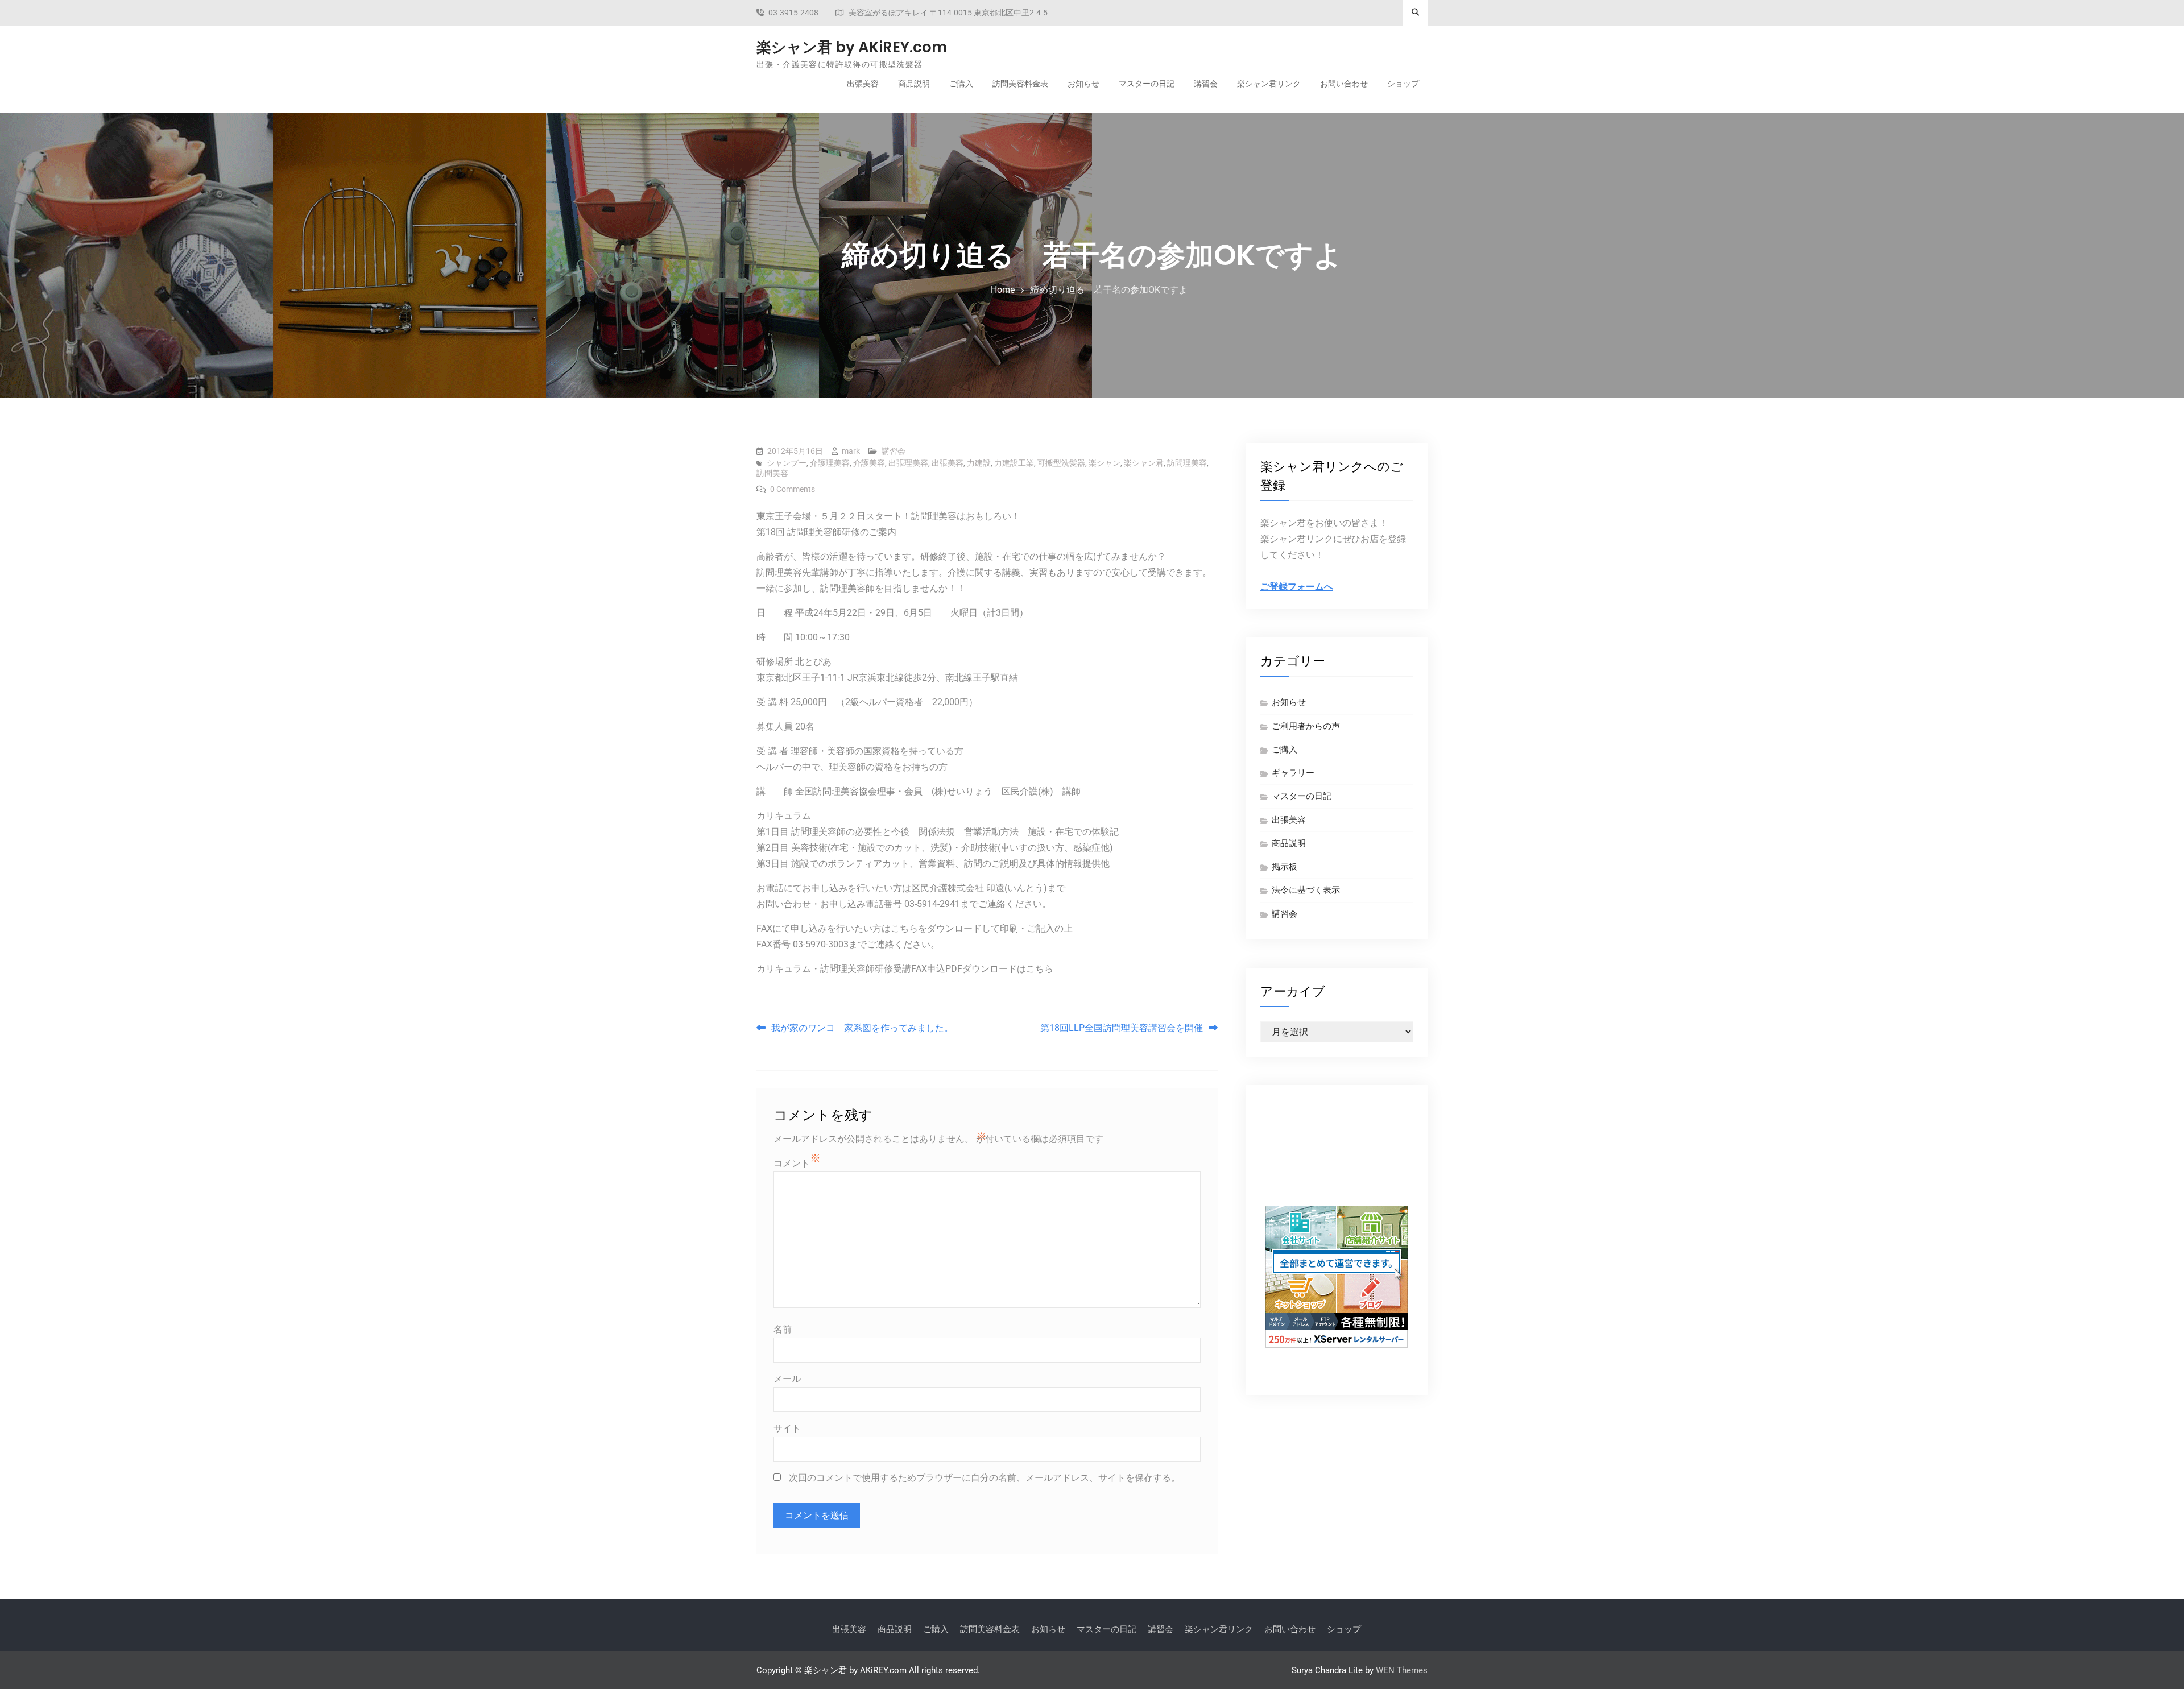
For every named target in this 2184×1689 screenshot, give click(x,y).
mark (851, 451)
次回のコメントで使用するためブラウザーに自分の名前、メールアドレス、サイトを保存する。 (985, 1478)
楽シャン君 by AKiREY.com (852, 47)
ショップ (1403, 84)
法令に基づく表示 (1306, 890)
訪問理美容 (1187, 463)
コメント (792, 1163)
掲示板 (1285, 867)
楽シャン (1105, 463)
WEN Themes (1402, 1670)
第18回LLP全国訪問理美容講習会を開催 (1122, 1028)
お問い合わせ (1344, 84)
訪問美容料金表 (1020, 84)
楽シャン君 (1144, 463)
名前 (783, 1329)
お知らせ (1083, 84)
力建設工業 (1014, 463)
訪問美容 (772, 473)
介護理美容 (830, 463)
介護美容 (869, 463)
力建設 (979, 463)
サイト (787, 1428)
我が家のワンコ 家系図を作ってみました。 (862, 1028)
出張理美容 (908, 463)
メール (787, 1379)
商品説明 (914, 84)
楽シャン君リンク (1269, 84)
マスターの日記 (1147, 84)
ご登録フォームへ (1297, 587)
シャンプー (787, 463)
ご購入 (961, 84)
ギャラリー (1293, 773)
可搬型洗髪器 (1061, 463)
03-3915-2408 (793, 13)
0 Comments (793, 489)
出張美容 (863, 84)
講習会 (1206, 84)
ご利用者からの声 (1306, 726)
